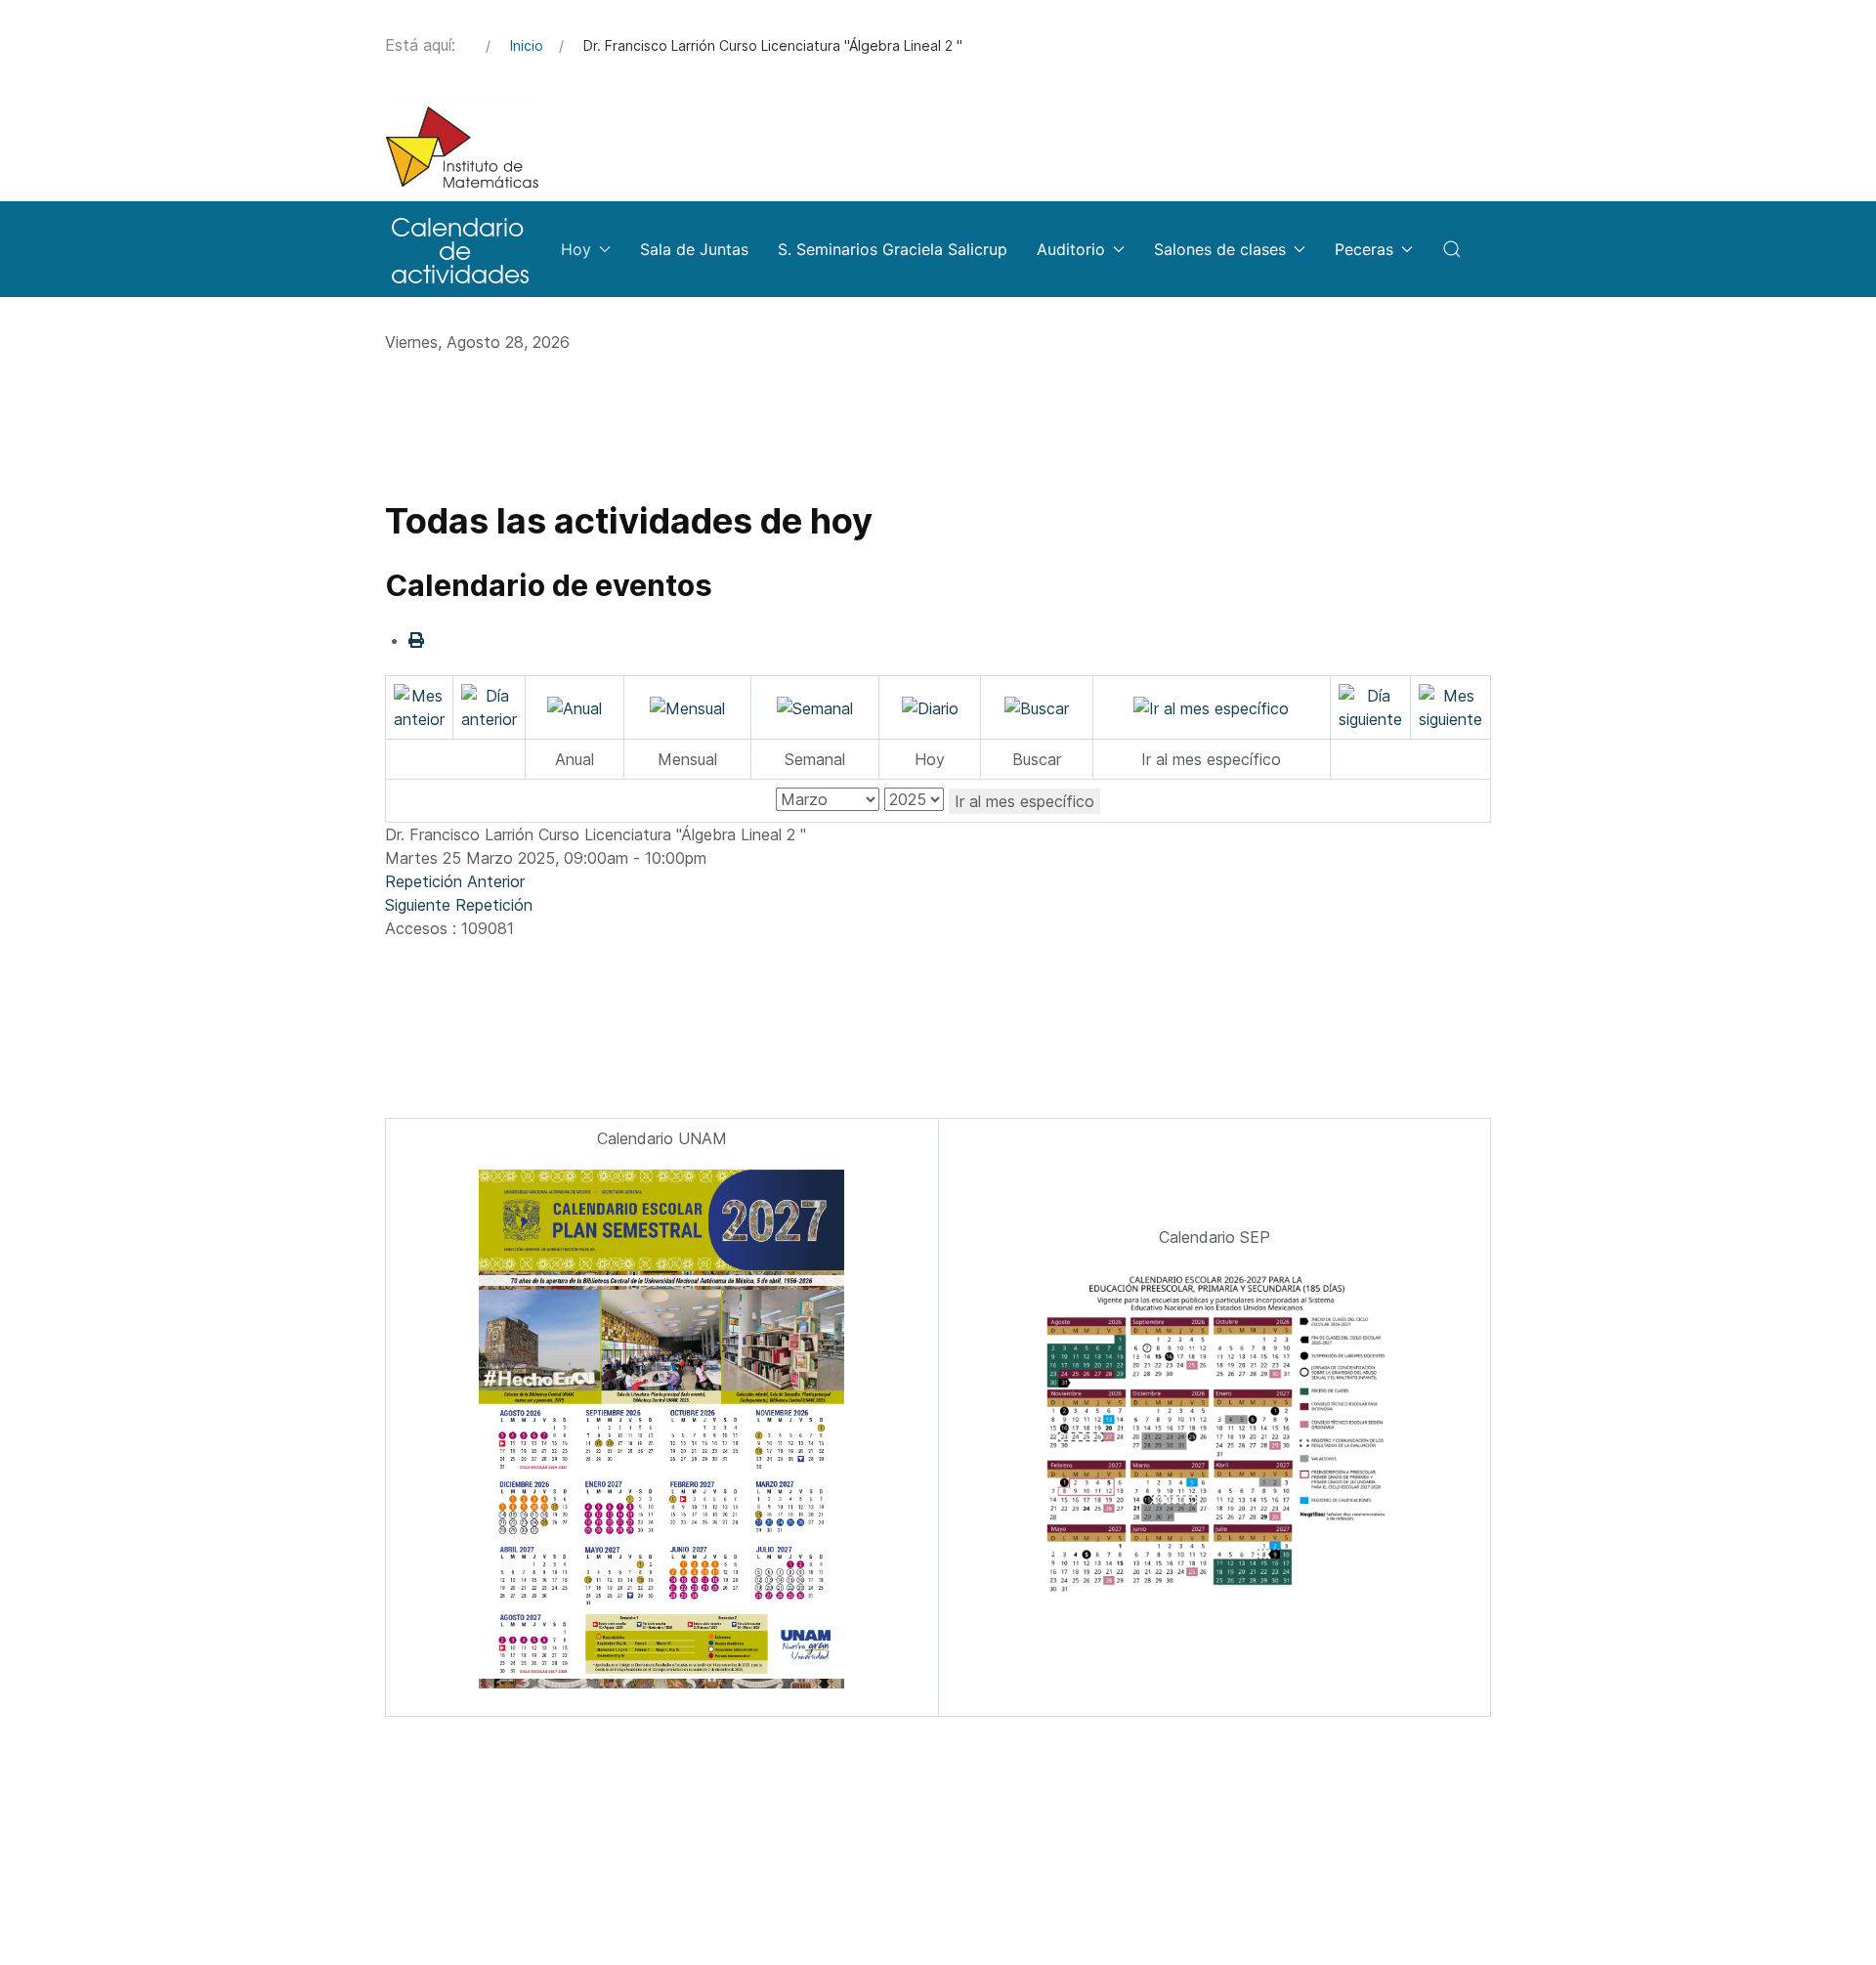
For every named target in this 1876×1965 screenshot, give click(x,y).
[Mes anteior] (419, 705)
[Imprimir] (416, 640)
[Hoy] (930, 706)
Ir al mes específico (1024, 801)
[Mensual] (687, 706)
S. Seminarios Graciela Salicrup (893, 249)
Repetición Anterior (455, 881)
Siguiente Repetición (459, 905)
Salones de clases (1220, 249)
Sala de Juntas (694, 249)
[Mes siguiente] (1450, 705)
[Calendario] (458, 249)
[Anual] (575, 706)
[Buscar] (1037, 706)
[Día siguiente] (1370, 705)
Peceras (1364, 249)
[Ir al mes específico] (1211, 706)
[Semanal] (815, 706)
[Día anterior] (489, 705)
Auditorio (1071, 249)
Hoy (576, 249)
